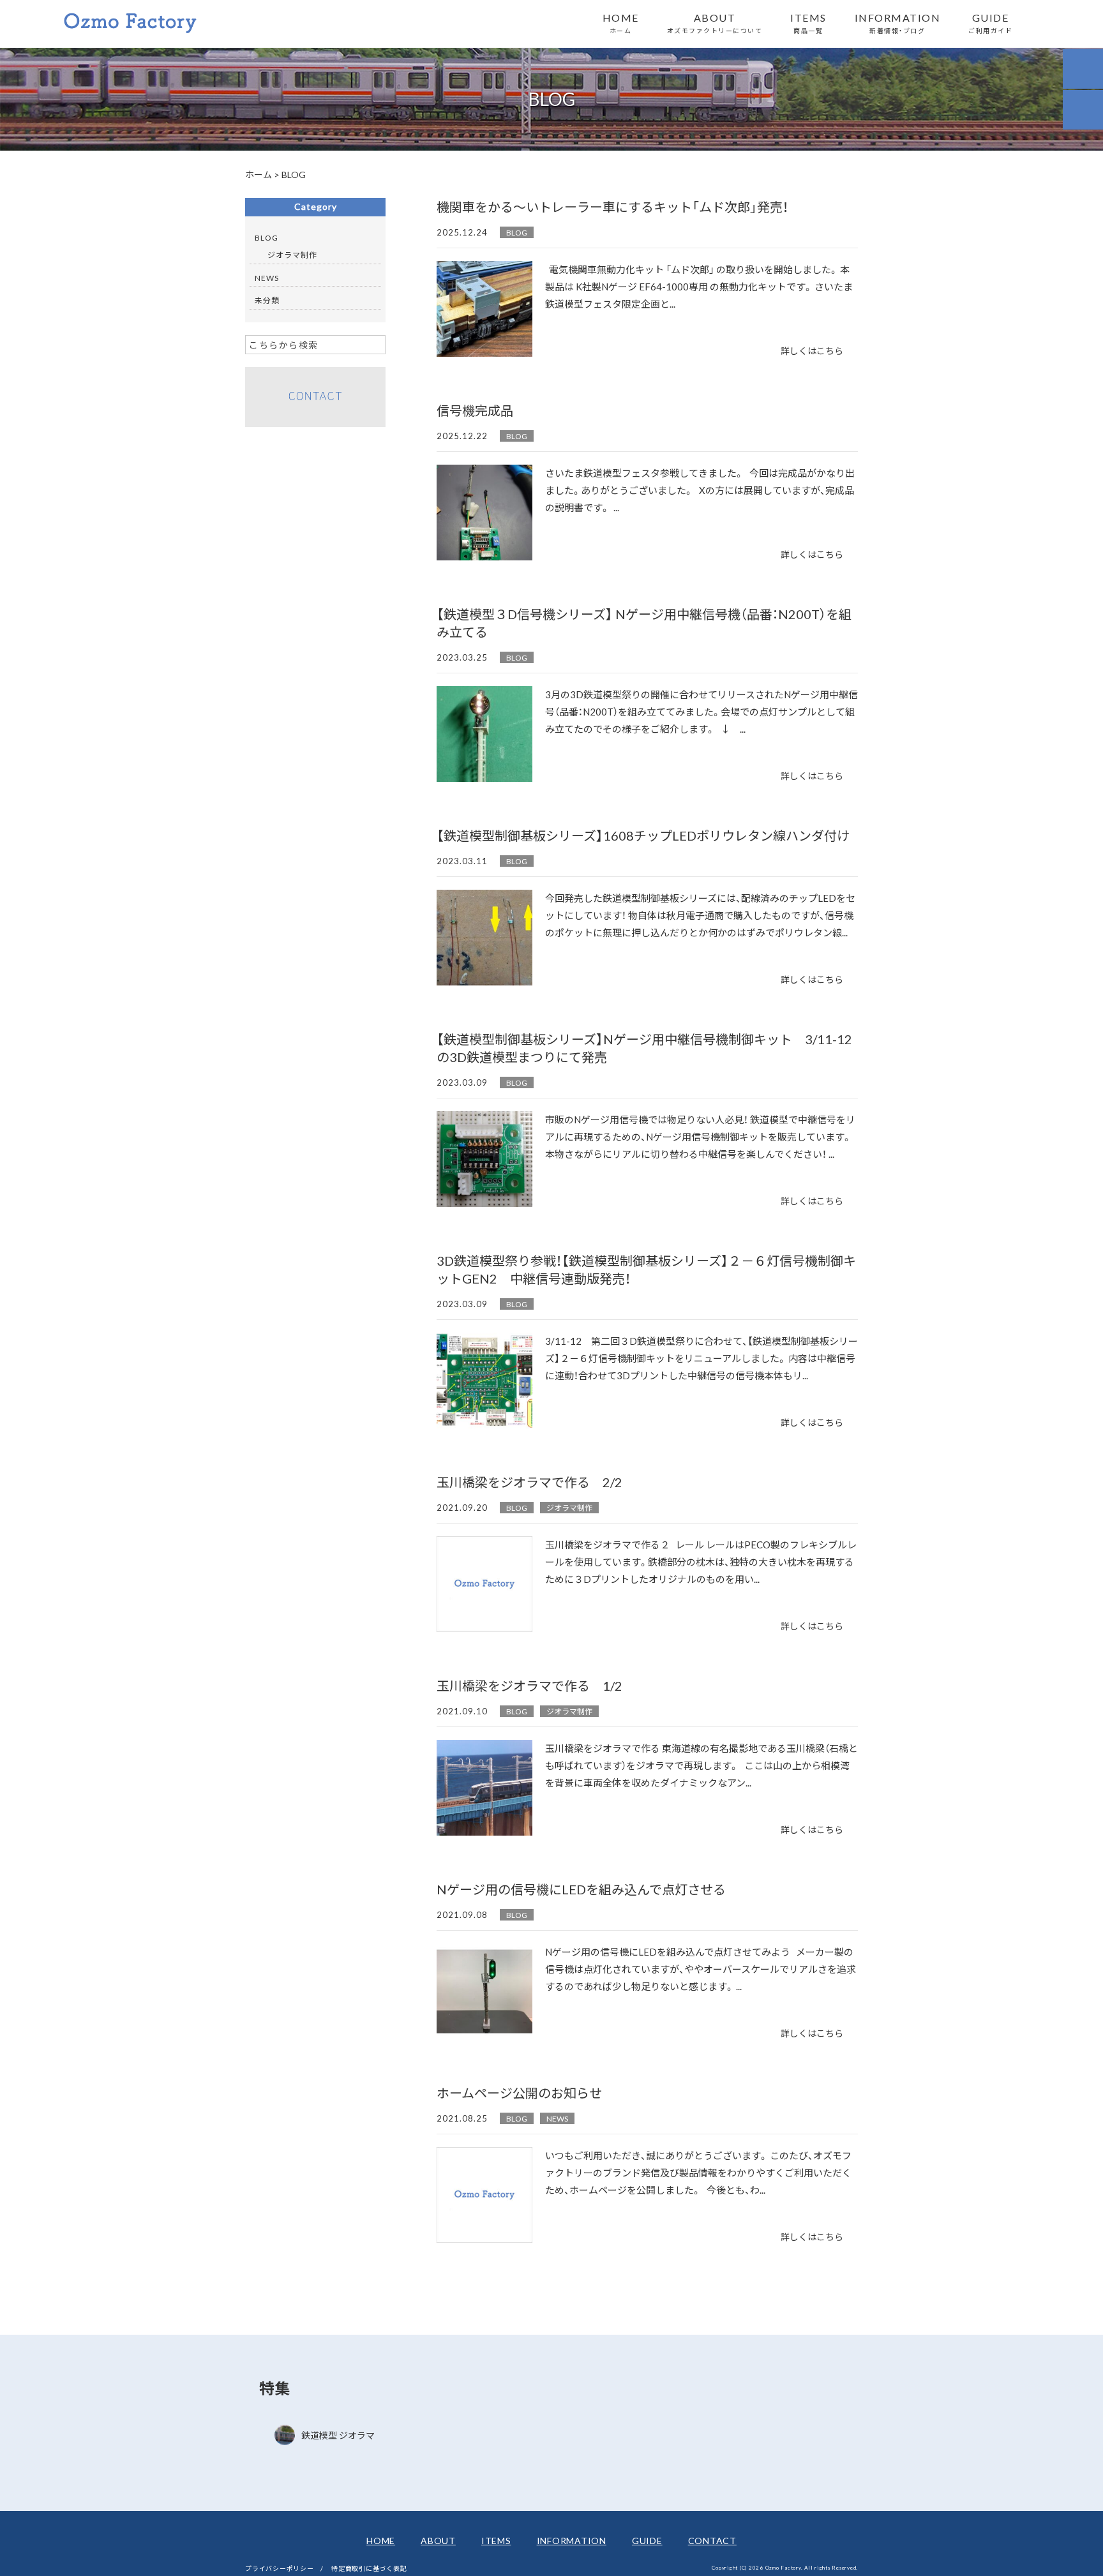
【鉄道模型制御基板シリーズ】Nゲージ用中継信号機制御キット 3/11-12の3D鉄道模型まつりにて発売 (644, 1048)
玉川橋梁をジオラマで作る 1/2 (529, 1685)
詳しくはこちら (812, 350)
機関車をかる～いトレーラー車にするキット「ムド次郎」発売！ (612, 206)
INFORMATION (898, 22)
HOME (621, 22)
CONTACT (712, 2540)
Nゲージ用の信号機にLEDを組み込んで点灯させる (581, 1889)
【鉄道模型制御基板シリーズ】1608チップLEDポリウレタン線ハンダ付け (643, 835)
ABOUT (715, 22)
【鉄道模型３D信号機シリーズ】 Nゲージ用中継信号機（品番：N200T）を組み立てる (644, 623)
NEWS (557, 2118)
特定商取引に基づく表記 (369, 2568)
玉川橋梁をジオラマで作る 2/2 (529, 1482)
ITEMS (808, 22)
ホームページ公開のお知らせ (519, 2093)
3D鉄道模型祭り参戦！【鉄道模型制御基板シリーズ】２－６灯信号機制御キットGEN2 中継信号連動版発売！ (646, 1269)
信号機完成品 (475, 410)
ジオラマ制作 (569, 1508)
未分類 (267, 300)
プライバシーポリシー (280, 2568)
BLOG (517, 232)
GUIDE (990, 22)
